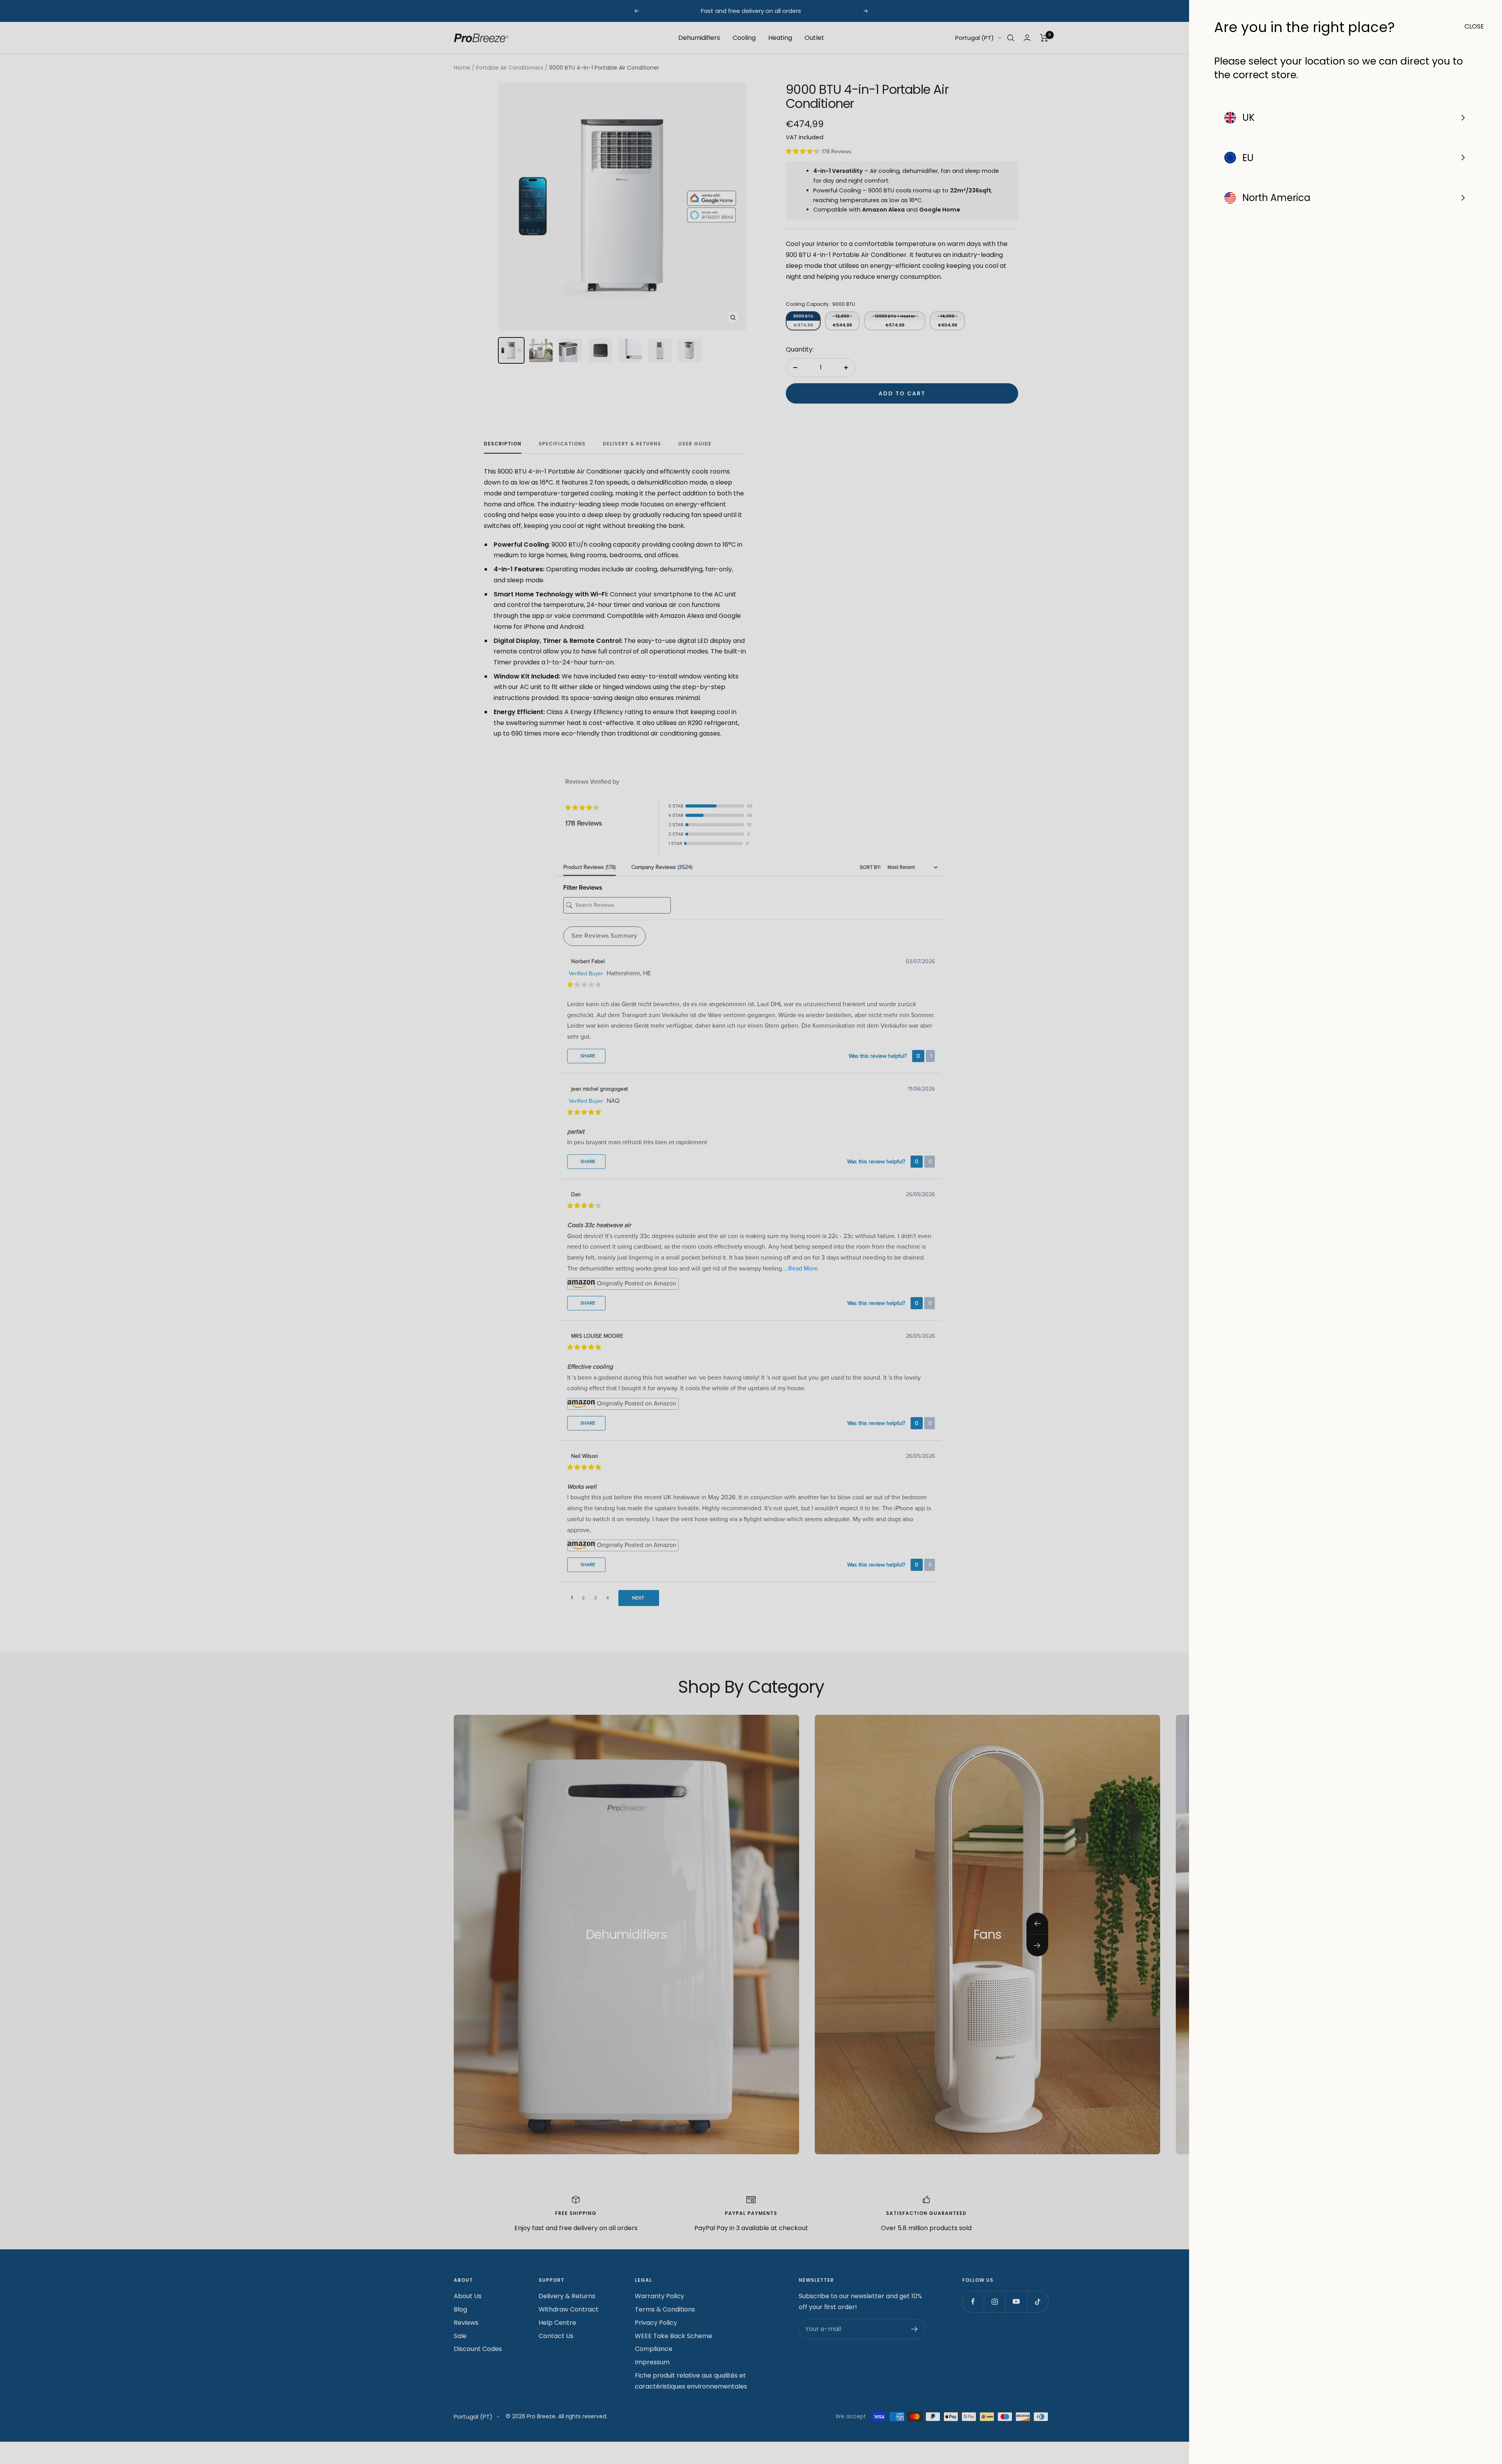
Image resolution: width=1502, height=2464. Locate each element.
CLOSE (1471, 26)
